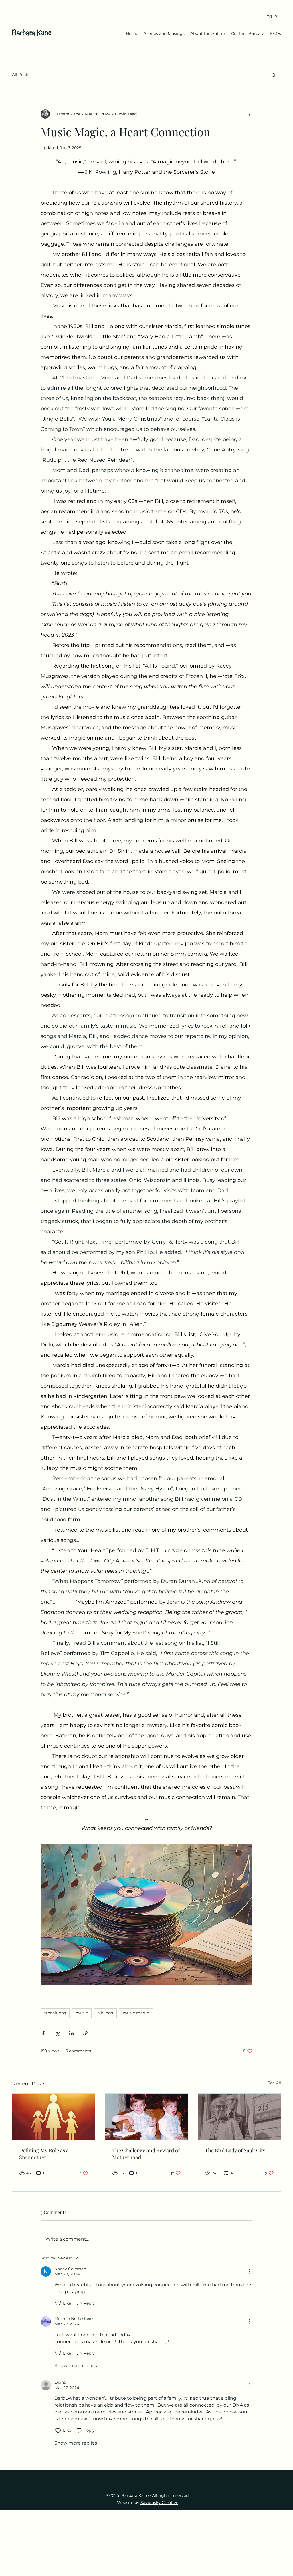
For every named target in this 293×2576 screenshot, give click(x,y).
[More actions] (249, 114)
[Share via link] (85, 2033)
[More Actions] (249, 2271)
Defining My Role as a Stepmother (44, 2154)
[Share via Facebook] (43, 2033)
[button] (274, 75)
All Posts (21, 75)
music (82, 2013)
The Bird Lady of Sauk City (235, 2150)
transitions (55, 2013)
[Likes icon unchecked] (58, 2303)
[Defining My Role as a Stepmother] (54, 2117)
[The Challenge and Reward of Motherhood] (147, 2117)
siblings (105, 2013)
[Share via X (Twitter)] (57, 2033)
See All (274, 2083)
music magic (136, 2013)
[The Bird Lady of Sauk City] (239, 2117)
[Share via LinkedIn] (71, 2033)
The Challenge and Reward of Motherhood (146, 2154)
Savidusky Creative (159, 2503)
